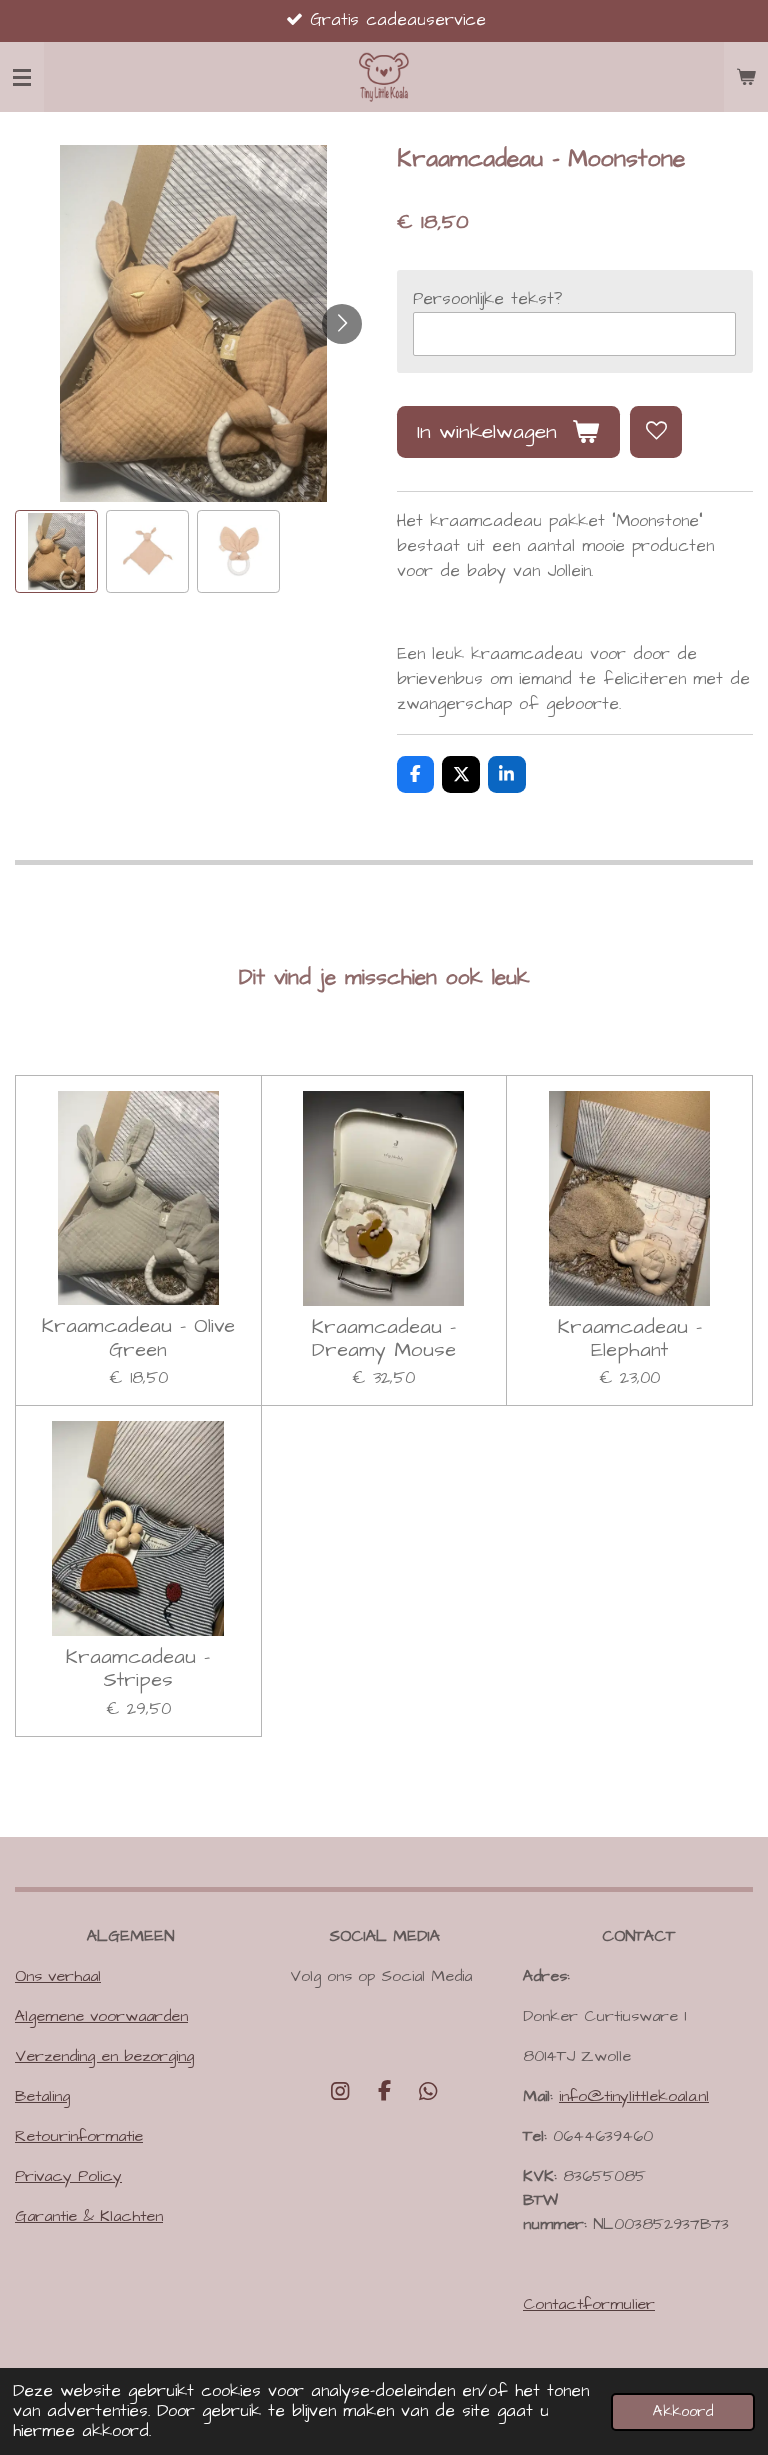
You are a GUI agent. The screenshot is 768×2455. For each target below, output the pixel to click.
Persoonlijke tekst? (487, 299)
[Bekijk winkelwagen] (746, 77)
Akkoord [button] (683, 2411)
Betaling (42, 2096)
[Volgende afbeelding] (342, 324)
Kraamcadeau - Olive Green (138, 1338)
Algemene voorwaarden (101, 2016)
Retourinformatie (79, 2136)
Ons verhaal (58, 1976)
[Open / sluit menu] (22, 77)
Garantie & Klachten (89, 2216)
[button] (56, 551)
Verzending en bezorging (104, 2056)
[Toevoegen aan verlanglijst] (656, 432)
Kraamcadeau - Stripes (138, 1669)
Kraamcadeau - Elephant (630, 1339)
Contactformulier (589, 2304)
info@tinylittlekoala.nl (634, 2096)
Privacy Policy (68, 2176)
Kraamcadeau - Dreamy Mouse (384, 1339)
